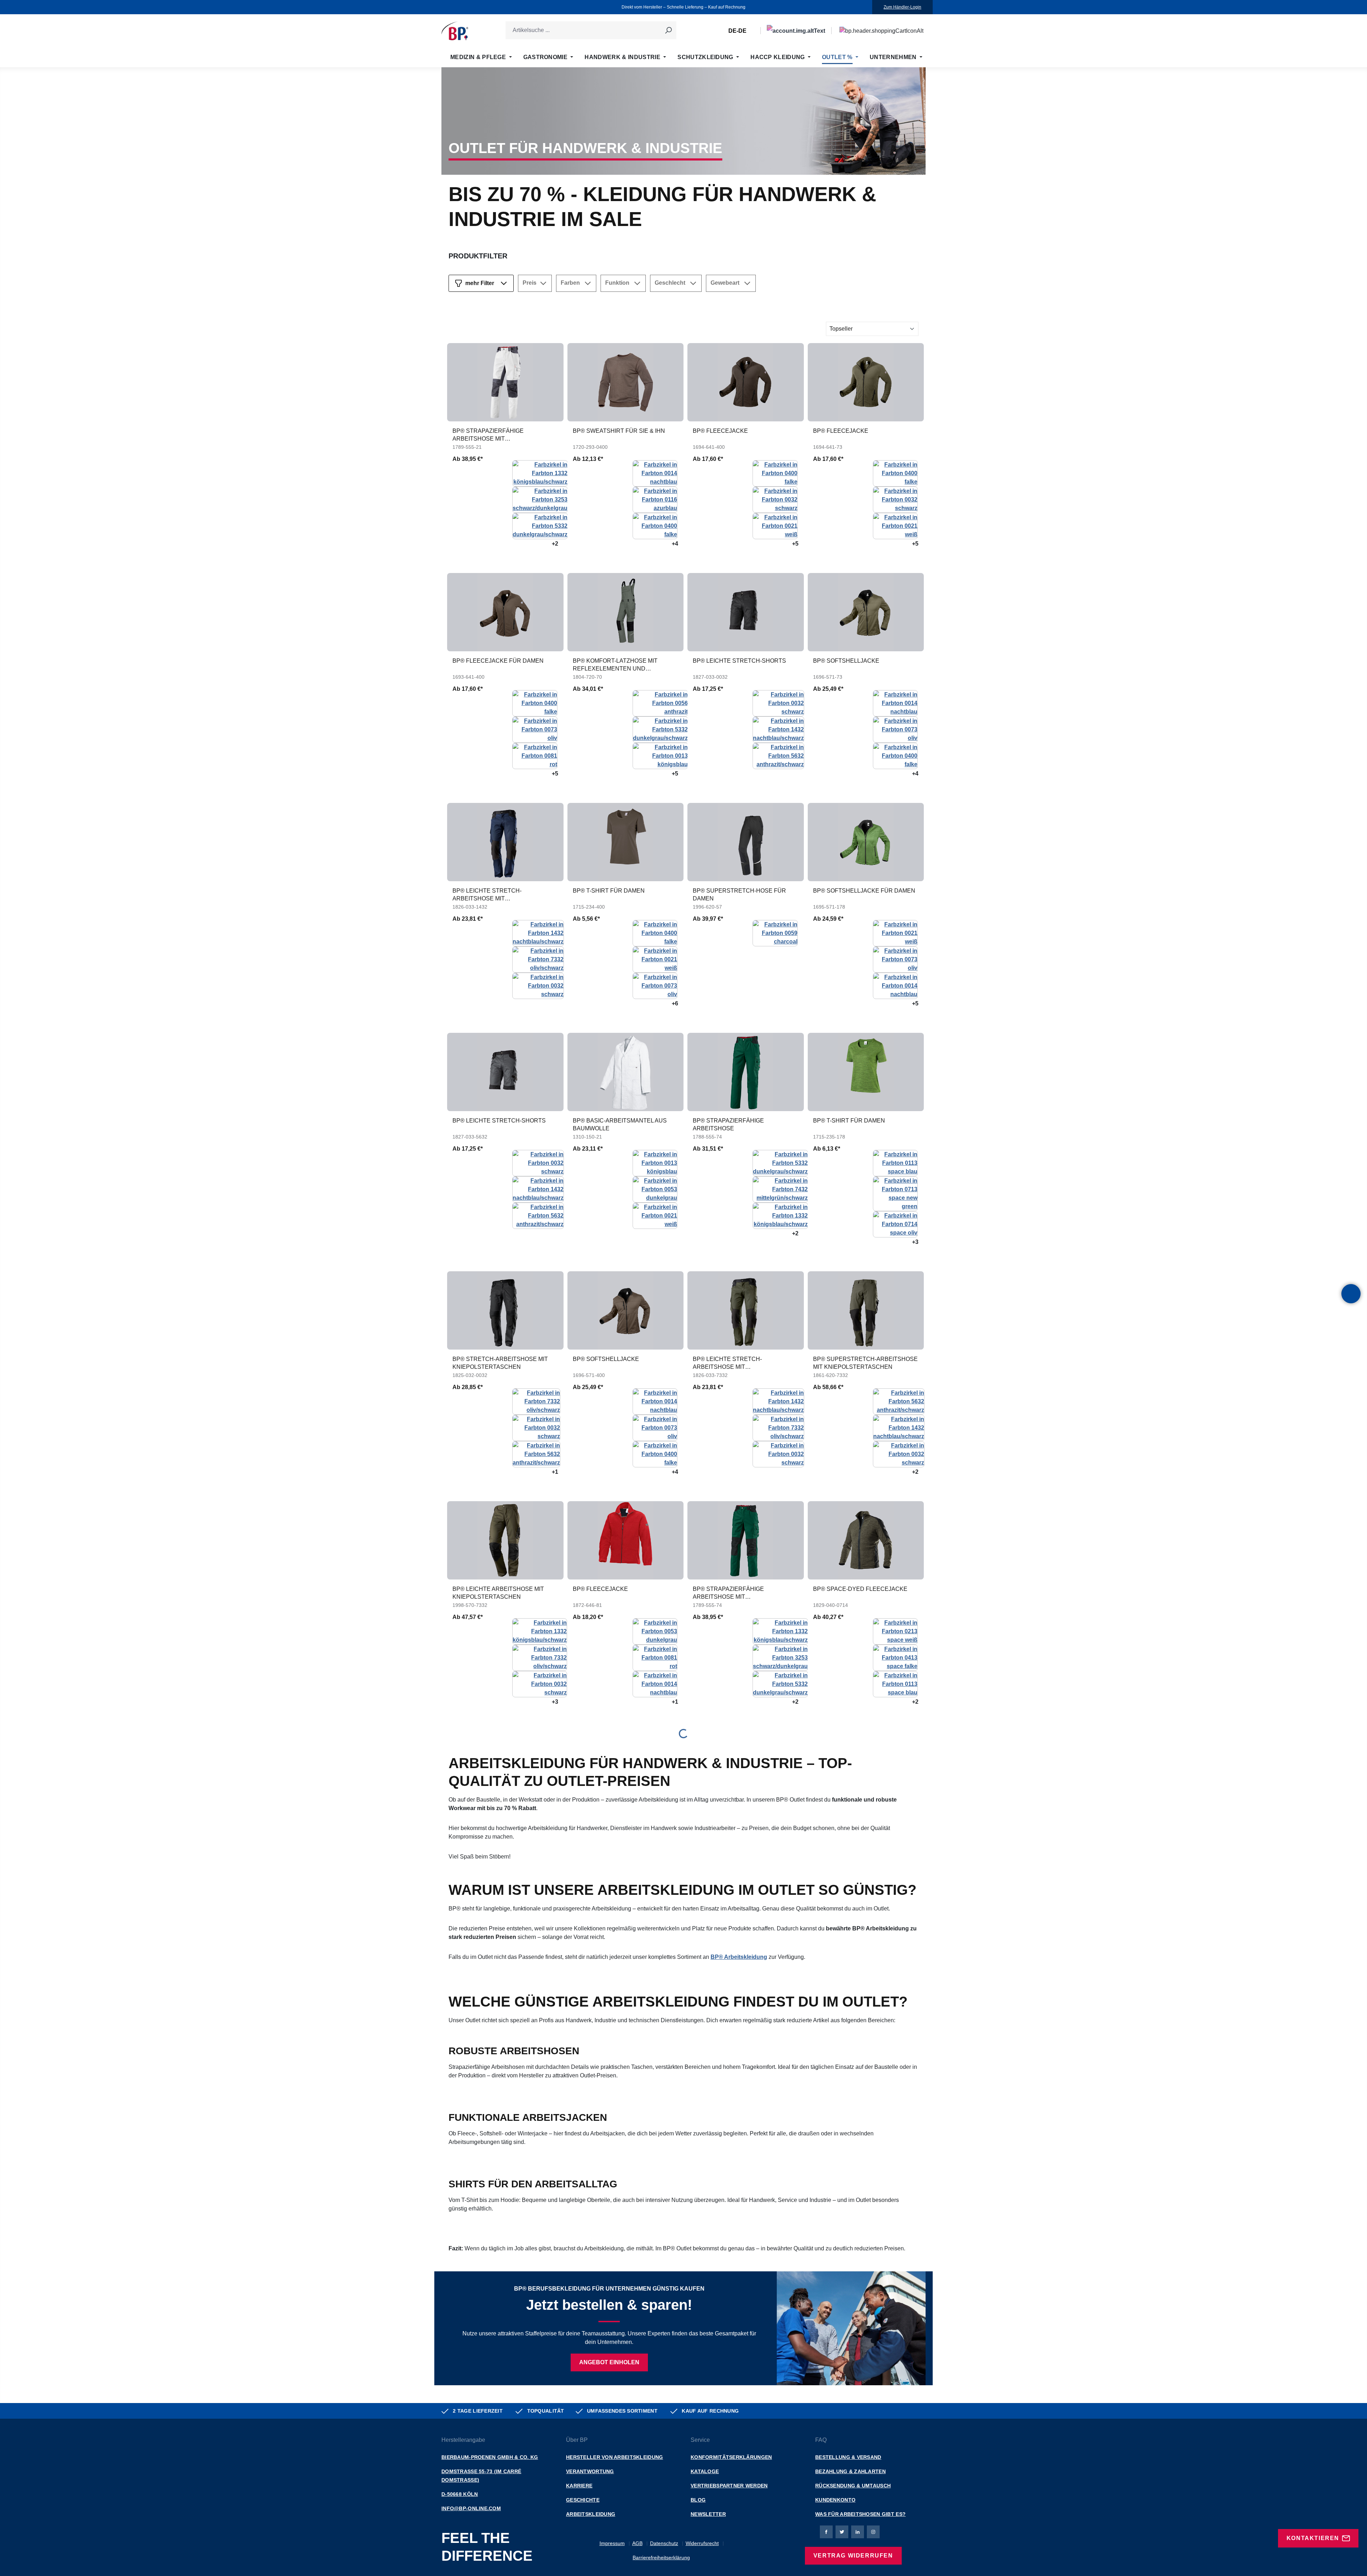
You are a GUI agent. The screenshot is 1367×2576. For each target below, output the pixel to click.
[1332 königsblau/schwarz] (540, 473)
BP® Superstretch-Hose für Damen (739, 895)
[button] (1351, 1294)
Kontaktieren (1313, 2538)
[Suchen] (668, 30)
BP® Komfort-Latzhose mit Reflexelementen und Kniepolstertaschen (615, 665)
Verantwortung (590, 2471)
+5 (795, 544)
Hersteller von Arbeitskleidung (614, 2457)
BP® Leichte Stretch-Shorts (739, 661)
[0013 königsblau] (660, 755)
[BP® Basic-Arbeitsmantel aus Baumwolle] (626, 1072)
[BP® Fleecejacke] (746, 382)
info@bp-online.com (471, 2508)
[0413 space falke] (895, 1657)
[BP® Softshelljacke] (866, 612)
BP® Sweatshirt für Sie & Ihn (619, 431)
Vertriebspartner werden (729, 2486)
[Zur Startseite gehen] (455, 31)
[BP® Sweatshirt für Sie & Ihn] (626, 382)
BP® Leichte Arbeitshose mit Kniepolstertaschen (498, 1593)
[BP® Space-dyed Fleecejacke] (866, 1540)
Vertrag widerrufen (853, 2556)
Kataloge (705, 2471)
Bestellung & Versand (848, 2457)
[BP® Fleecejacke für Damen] (505, 612)
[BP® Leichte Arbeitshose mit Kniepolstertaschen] (505, 1540)
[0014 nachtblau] (655, 473)
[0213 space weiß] (895, 1631)
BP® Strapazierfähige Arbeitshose (728, 1124)
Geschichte (583, 2500)
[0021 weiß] (775, 525)
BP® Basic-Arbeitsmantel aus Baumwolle (620, 1124)
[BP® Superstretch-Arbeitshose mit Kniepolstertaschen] (866, 1310)
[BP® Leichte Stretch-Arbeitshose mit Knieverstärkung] (505, 842)
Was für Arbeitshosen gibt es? (860, 2514)
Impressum (612, 2543)
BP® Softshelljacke (846, 661)
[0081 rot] (535, 755)
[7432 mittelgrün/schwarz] (780, 1189)
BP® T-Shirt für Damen (609, 891)
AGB (637, 2543)
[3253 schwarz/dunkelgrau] (540, 499)
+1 (555, 1472)
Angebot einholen (609, 2362)
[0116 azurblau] (655, 499)
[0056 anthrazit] (660, 703)
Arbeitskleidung (591, 2514)
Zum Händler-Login (902, 7)
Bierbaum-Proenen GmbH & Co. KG (490, 2457)
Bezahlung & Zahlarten (850, 2471)
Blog (698, 2500)
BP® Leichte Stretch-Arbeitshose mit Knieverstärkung (487, 895)
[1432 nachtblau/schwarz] (778, 729)
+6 (675, 1003)
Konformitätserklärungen (731, 2457)
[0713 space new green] (895, 1193)
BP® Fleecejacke (720, 431)
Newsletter (708, 2514)
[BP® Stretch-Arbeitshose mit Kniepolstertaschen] (505, 1310)
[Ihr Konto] (796, 31)
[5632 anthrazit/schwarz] (778, 755)
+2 (555, 544)
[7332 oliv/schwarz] (538, 959)
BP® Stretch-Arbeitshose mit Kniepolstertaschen (500, 1363)
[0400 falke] (655, 525)
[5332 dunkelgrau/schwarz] (540, 525)
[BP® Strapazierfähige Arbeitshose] (746, 1072)
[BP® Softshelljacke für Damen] (866, 842)
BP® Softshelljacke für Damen (864, 891)
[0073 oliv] (535, 729)
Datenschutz (664, 2543)
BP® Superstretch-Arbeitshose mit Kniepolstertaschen (865, 1363)
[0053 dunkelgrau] (655, 1189)
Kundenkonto (835, 2500)
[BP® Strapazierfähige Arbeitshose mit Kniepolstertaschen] (505, 382)
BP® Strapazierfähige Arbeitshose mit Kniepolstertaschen (488, 435)
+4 (675, 544)
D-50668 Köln (460, 2494)
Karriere (579, 2486)
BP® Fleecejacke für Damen (498, 661)
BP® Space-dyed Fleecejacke (860, 1589)
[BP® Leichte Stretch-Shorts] (746, 612)
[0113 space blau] (895, 1163)
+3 (915, 1242)
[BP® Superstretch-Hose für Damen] (746, 842)
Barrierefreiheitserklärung (661, 2557)
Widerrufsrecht (702, 2543)
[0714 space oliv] (895, 1224)
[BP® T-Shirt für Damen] (626, 842)
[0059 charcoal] (775, 933)
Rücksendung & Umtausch (853, 2486)
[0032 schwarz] (775, 499)
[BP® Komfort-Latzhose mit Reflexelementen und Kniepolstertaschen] (626, 612)
